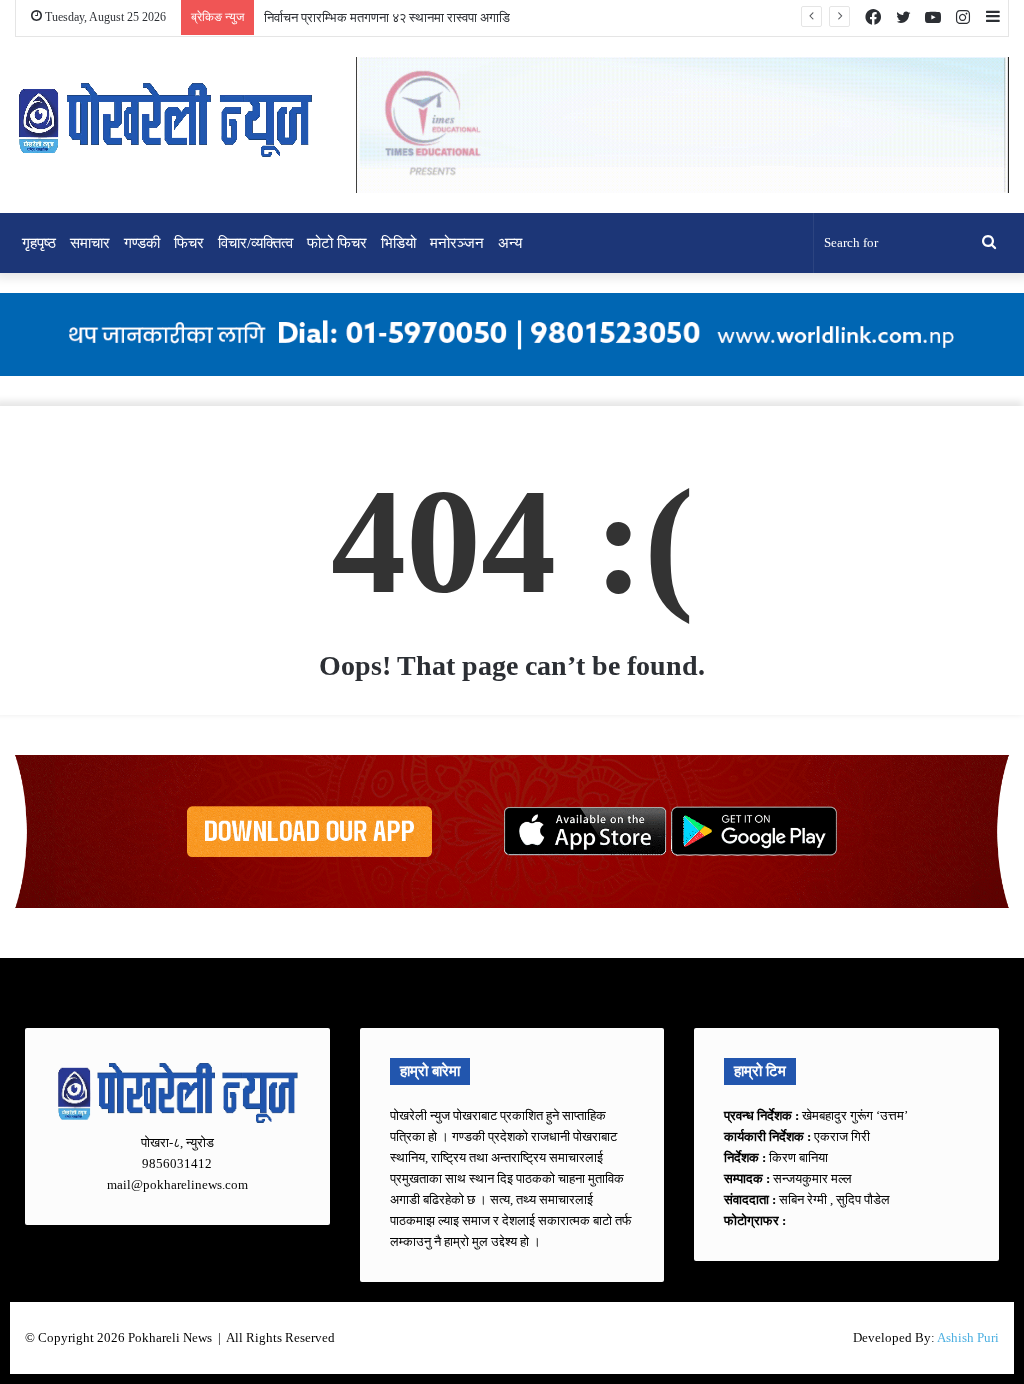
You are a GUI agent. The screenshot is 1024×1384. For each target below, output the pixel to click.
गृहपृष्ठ (39, 243)
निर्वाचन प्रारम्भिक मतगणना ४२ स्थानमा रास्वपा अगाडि (387, 17)
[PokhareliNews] (165, 122)
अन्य (510, 243)
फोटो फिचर (337, 243)
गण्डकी (142, 243)
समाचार (90, 243)
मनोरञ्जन (457, 243)
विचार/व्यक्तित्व (255, 243)
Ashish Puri (968, 1337)
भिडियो (398, 243)
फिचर (189, 243)
